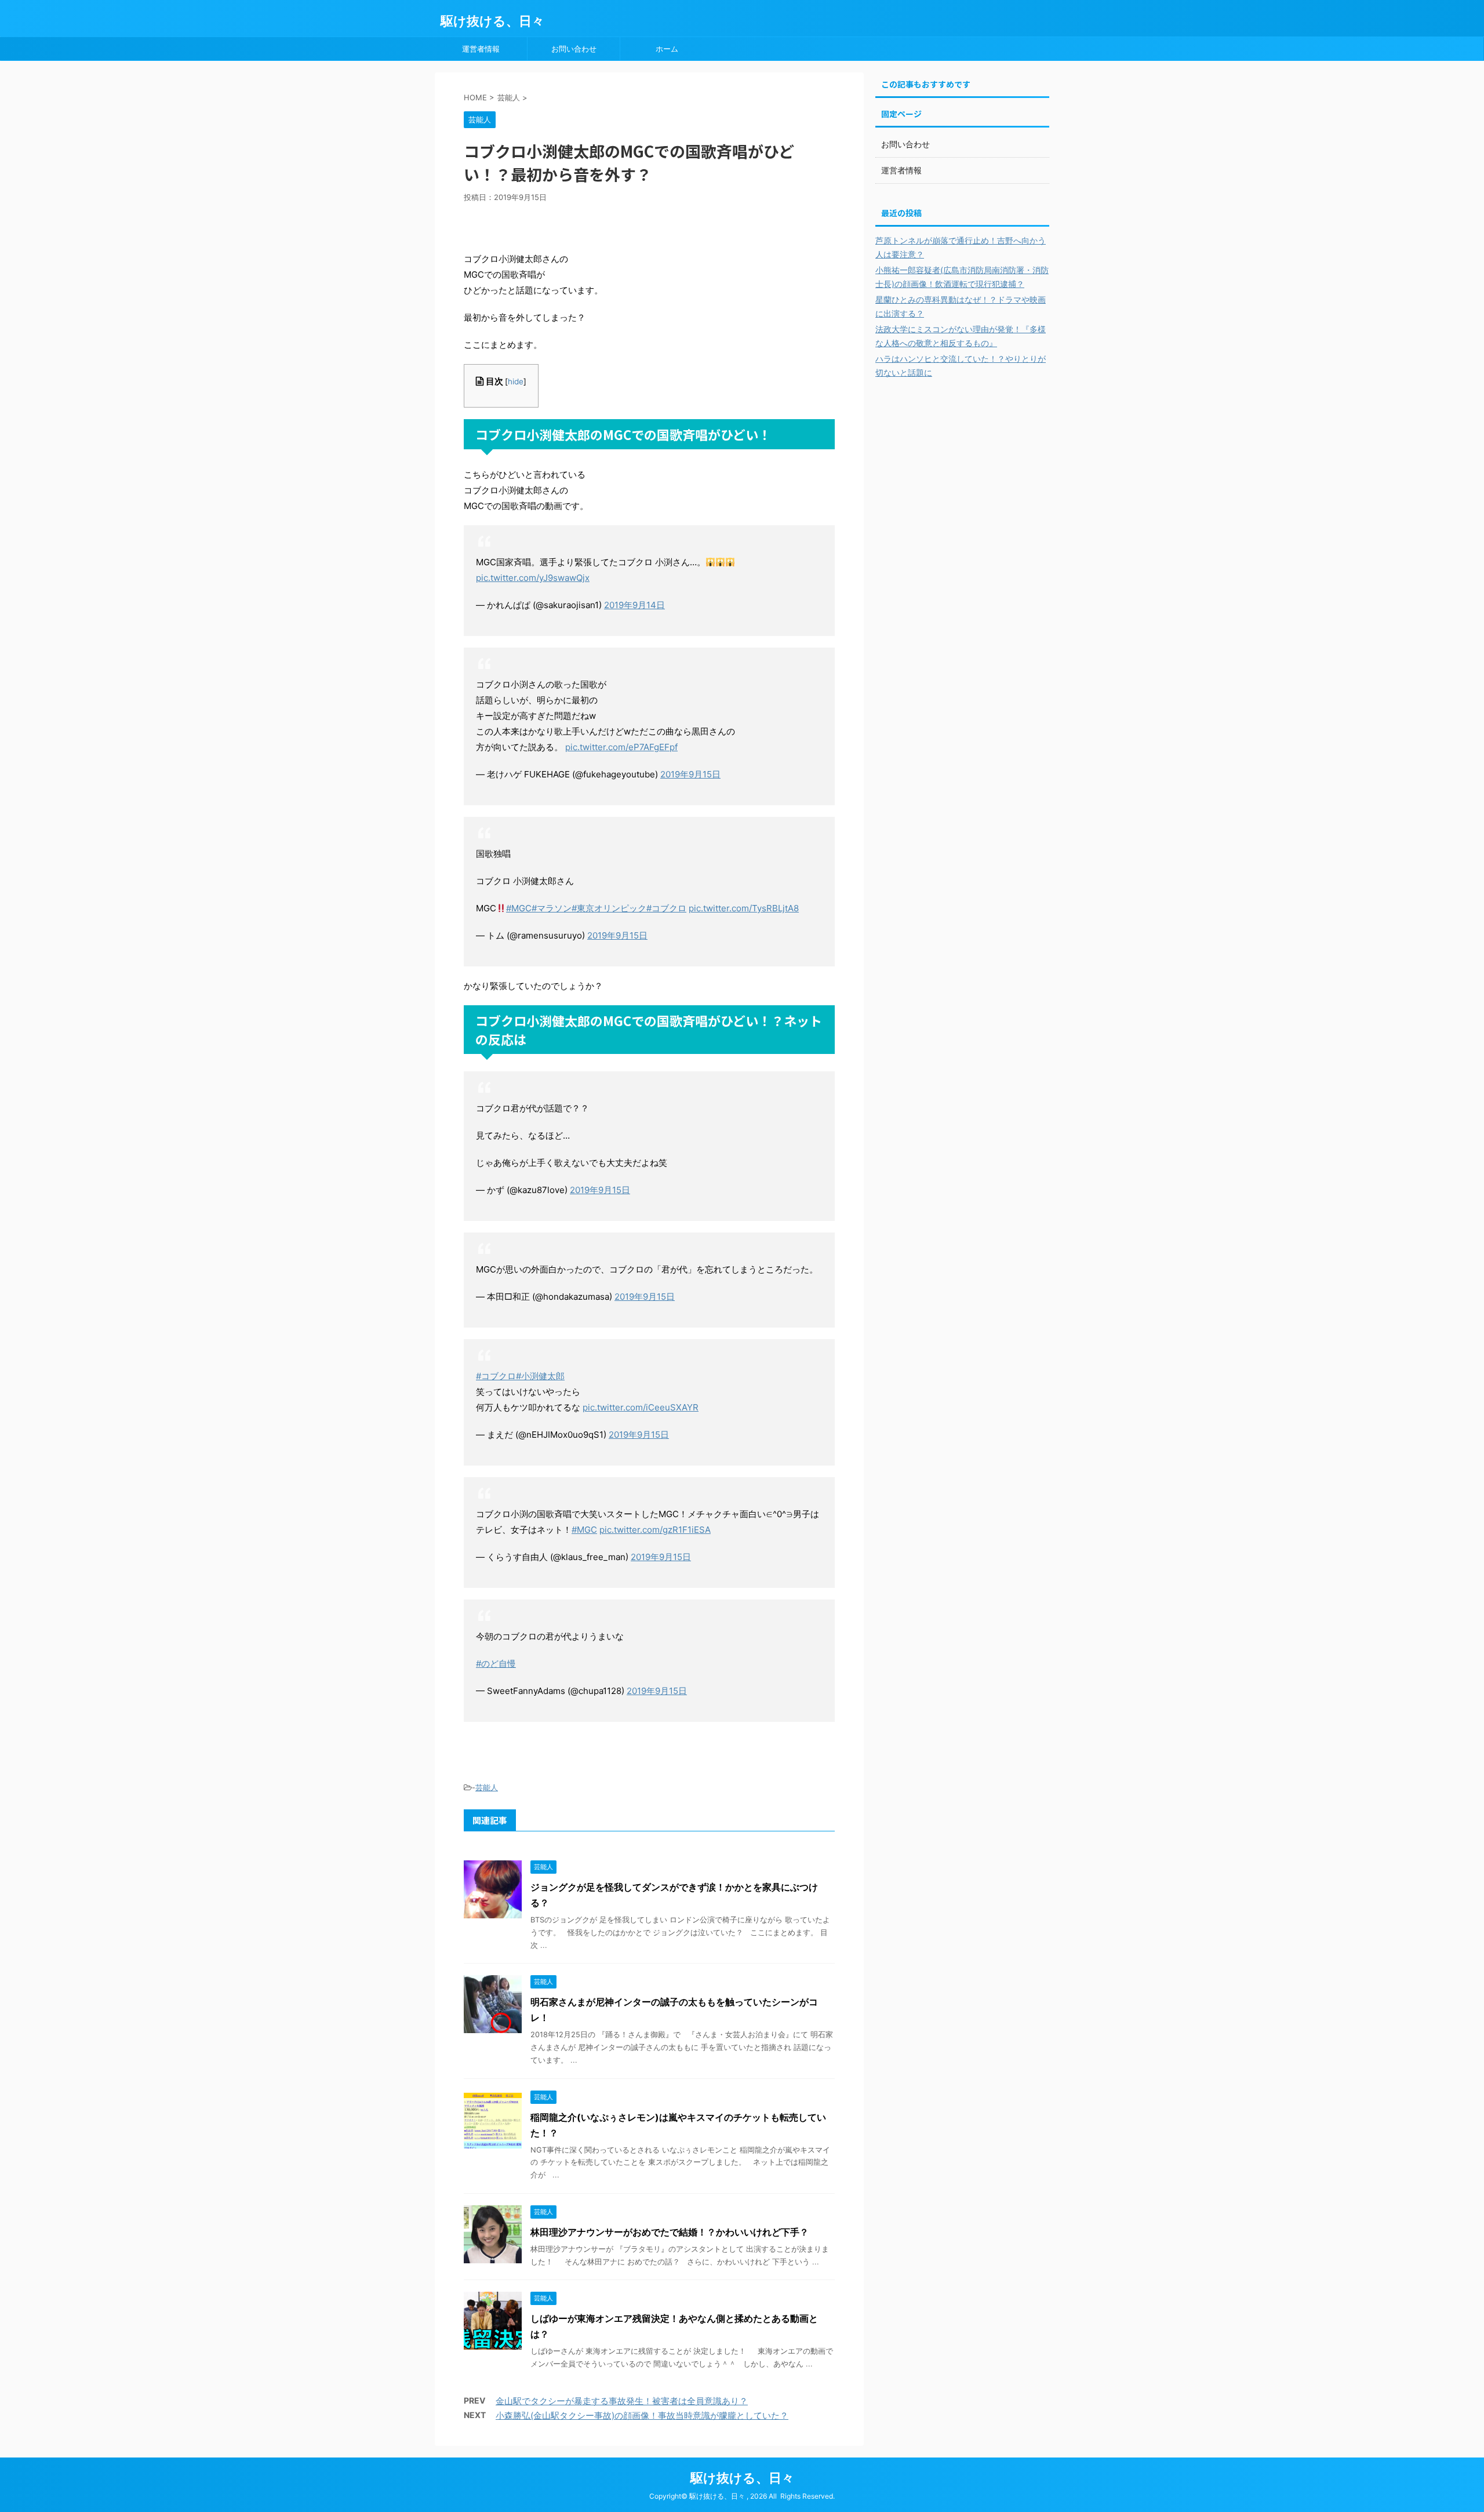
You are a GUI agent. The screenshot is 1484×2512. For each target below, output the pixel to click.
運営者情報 (481, 49)
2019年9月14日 (634, 605)
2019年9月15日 (690, 774)
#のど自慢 (496, 1664)
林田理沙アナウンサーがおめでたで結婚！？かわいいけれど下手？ (670, 2232)
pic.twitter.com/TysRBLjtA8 (744, 908)
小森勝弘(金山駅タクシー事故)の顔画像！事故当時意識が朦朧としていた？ (642, 2415)
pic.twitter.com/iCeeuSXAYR (641, 1407)
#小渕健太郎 (540, 1376)
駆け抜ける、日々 (492, 21)
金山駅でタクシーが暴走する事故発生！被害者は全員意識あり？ (622, 2401)
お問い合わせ (574, 49)
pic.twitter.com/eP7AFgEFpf (621, 747)
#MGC (519, 908)
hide (516, 381)
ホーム (667, 49)
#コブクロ (666, 908)
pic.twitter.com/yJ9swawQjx (533, 578)
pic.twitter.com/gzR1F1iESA (655, 1530)
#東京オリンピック (609, 908)
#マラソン (552, 908)
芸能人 (487, 1787)
